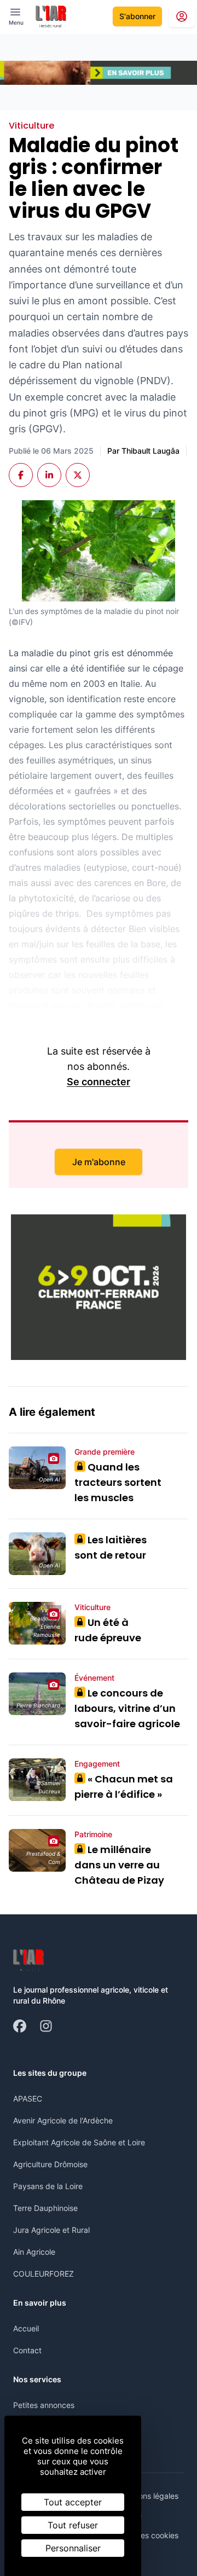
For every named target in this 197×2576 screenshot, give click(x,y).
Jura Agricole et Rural (51, 2230)
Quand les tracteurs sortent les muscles (118, 1482)
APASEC (28, 2099)
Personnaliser (73, 2548)
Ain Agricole (34, 2252)
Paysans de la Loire (48, 2186)
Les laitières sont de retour (111, 1547)
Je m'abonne (99, 1162)
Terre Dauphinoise (45, 2208)
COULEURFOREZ (44, 2274)
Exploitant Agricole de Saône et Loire (79, 2142)
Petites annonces (44, 2405)
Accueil (26, 2328)
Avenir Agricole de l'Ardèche (63, 2120)
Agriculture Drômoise (50, 2164)
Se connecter (99, 1082)
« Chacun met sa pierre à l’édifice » (124, 1787)
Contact (27, 2350)
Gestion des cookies (143, 2535)
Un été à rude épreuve (108, 1630)
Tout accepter (73, 2502)
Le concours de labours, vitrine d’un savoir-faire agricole (127, 1708)
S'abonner (137, 16)
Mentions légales (149, 2496)
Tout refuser (73, 2525)
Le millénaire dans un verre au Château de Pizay (119, 1865)
